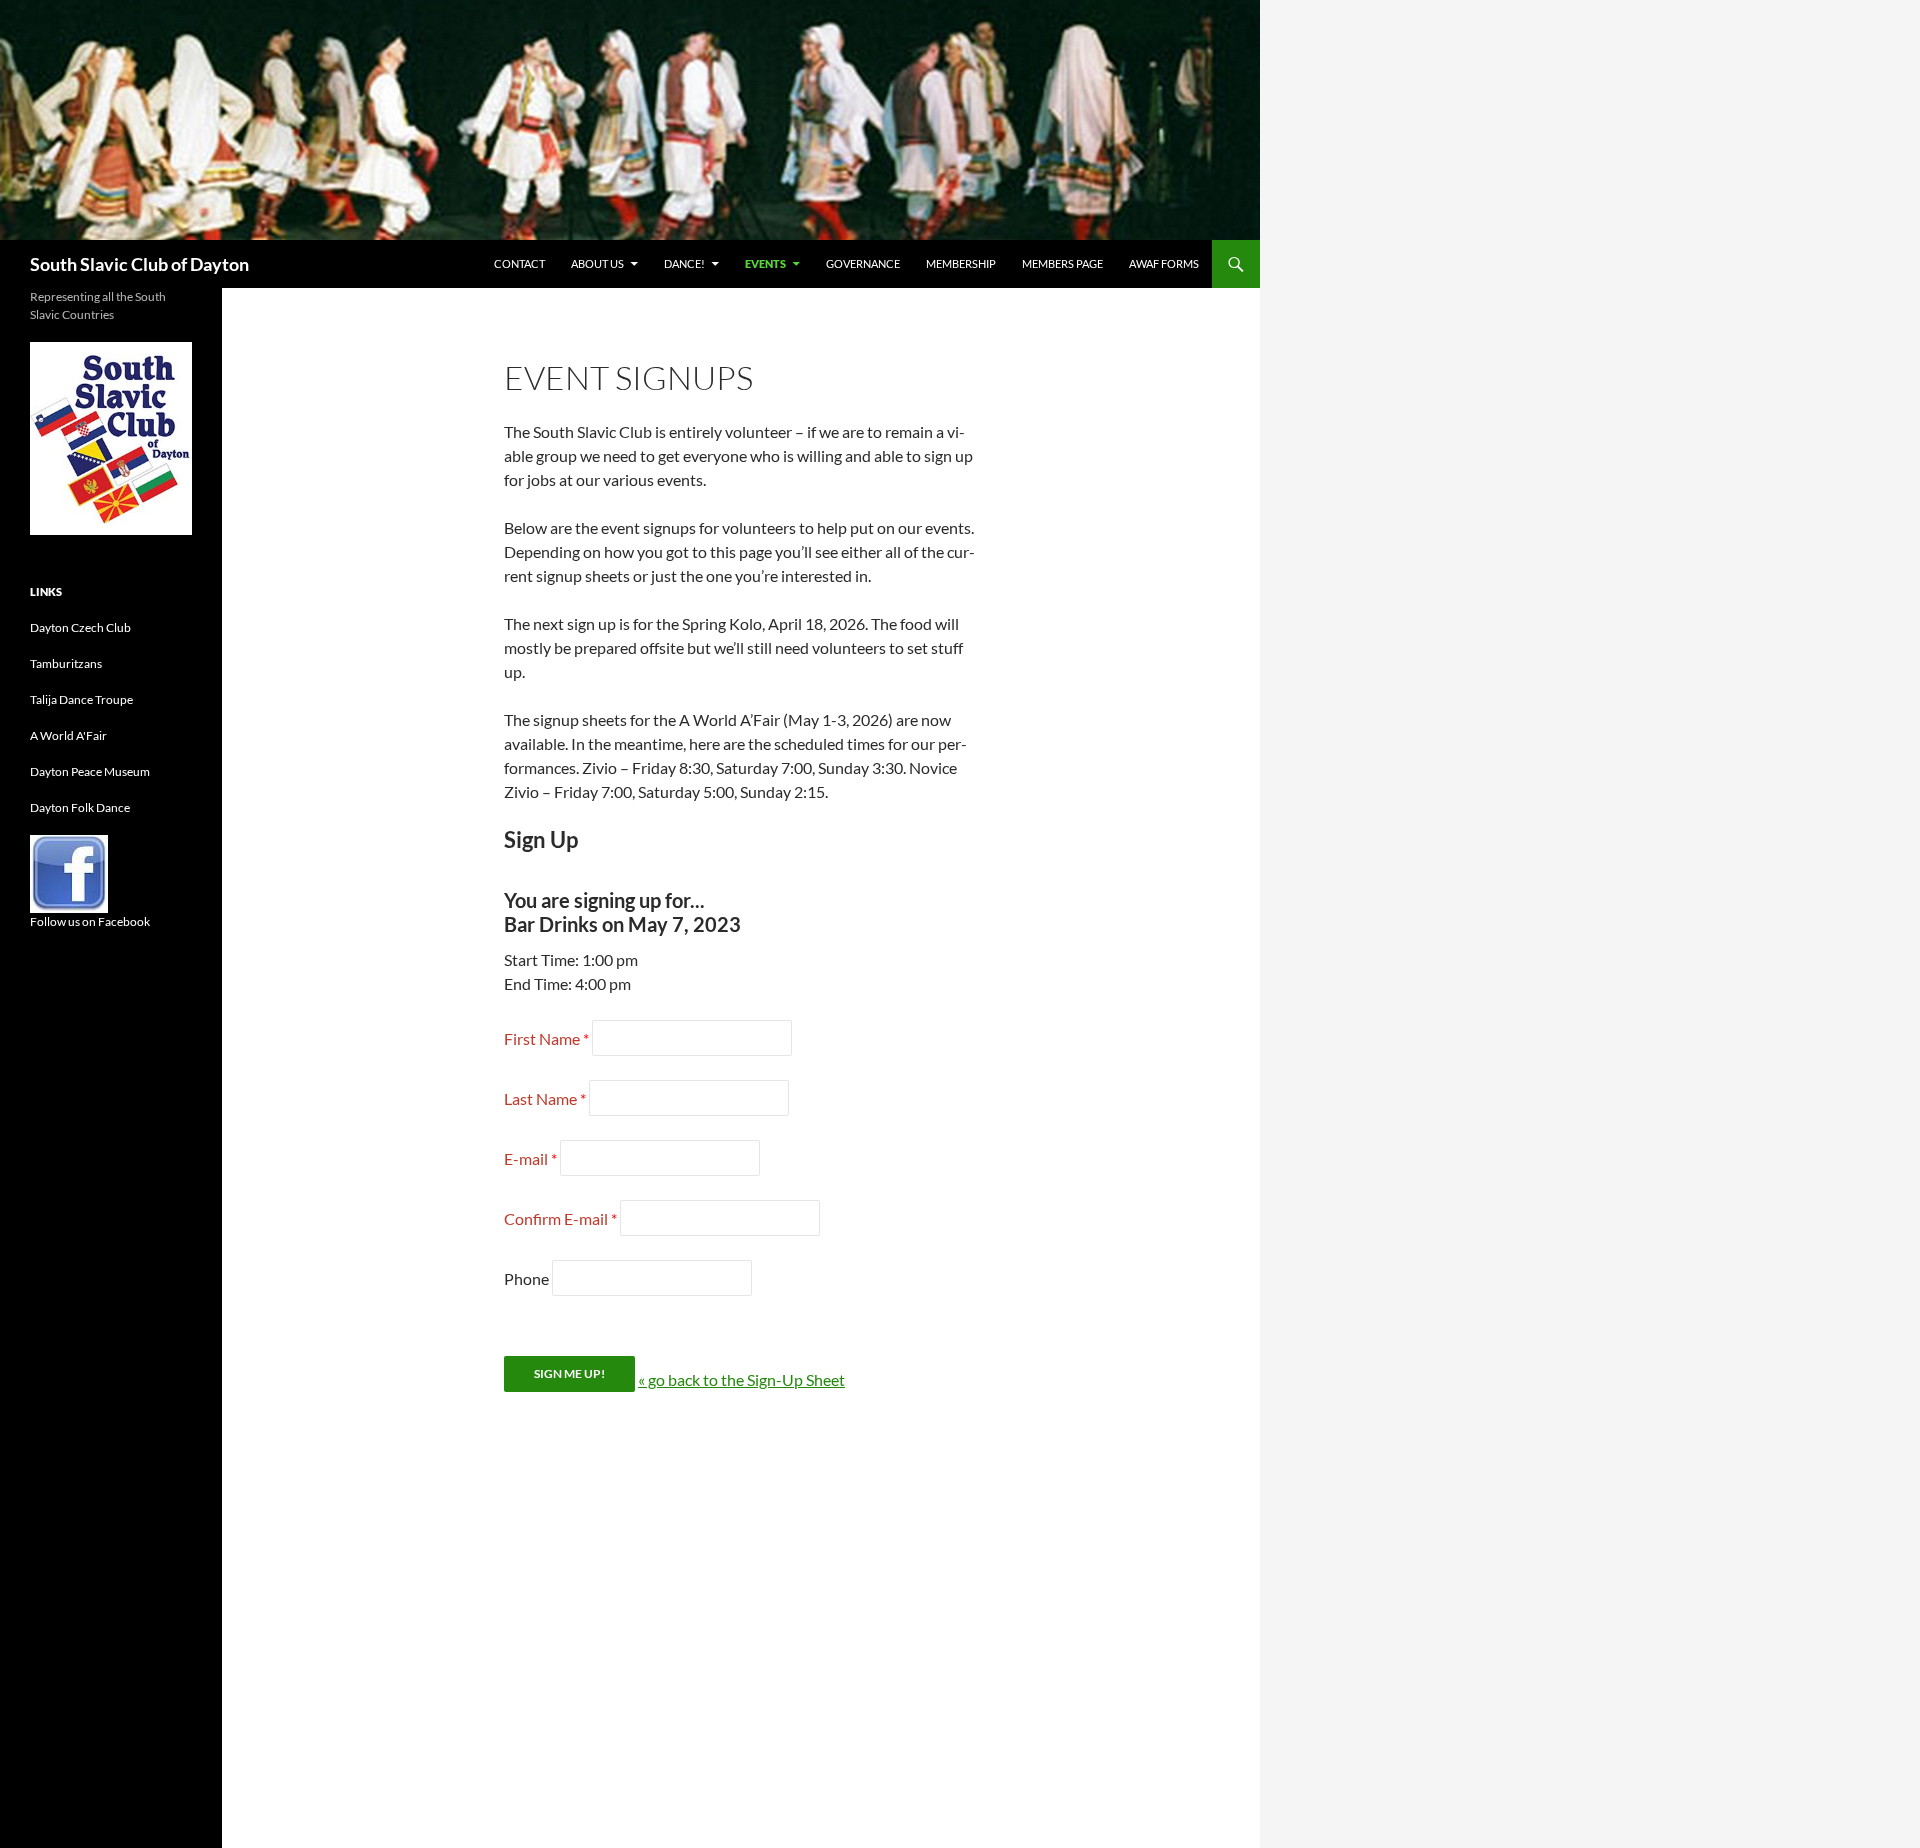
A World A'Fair (68, 735)
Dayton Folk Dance (80, 807)
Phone (526, 1278)
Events (765, 263)
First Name (542, 1038)
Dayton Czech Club (80, 627)
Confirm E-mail (556, 1218)
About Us (597, 263)
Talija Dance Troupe (81, 699)
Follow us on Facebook (90, 921)
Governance (863, 263)
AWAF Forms (1164, 263)
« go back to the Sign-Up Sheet (741, 1379)
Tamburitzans (66, 663)
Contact (519, 263)
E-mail (526, 1158)
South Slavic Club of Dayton (139, 264)
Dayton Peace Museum (90, 771)
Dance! (684, 263)
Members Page (1062, 263)
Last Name (540, 1098)
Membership (961, 263)
